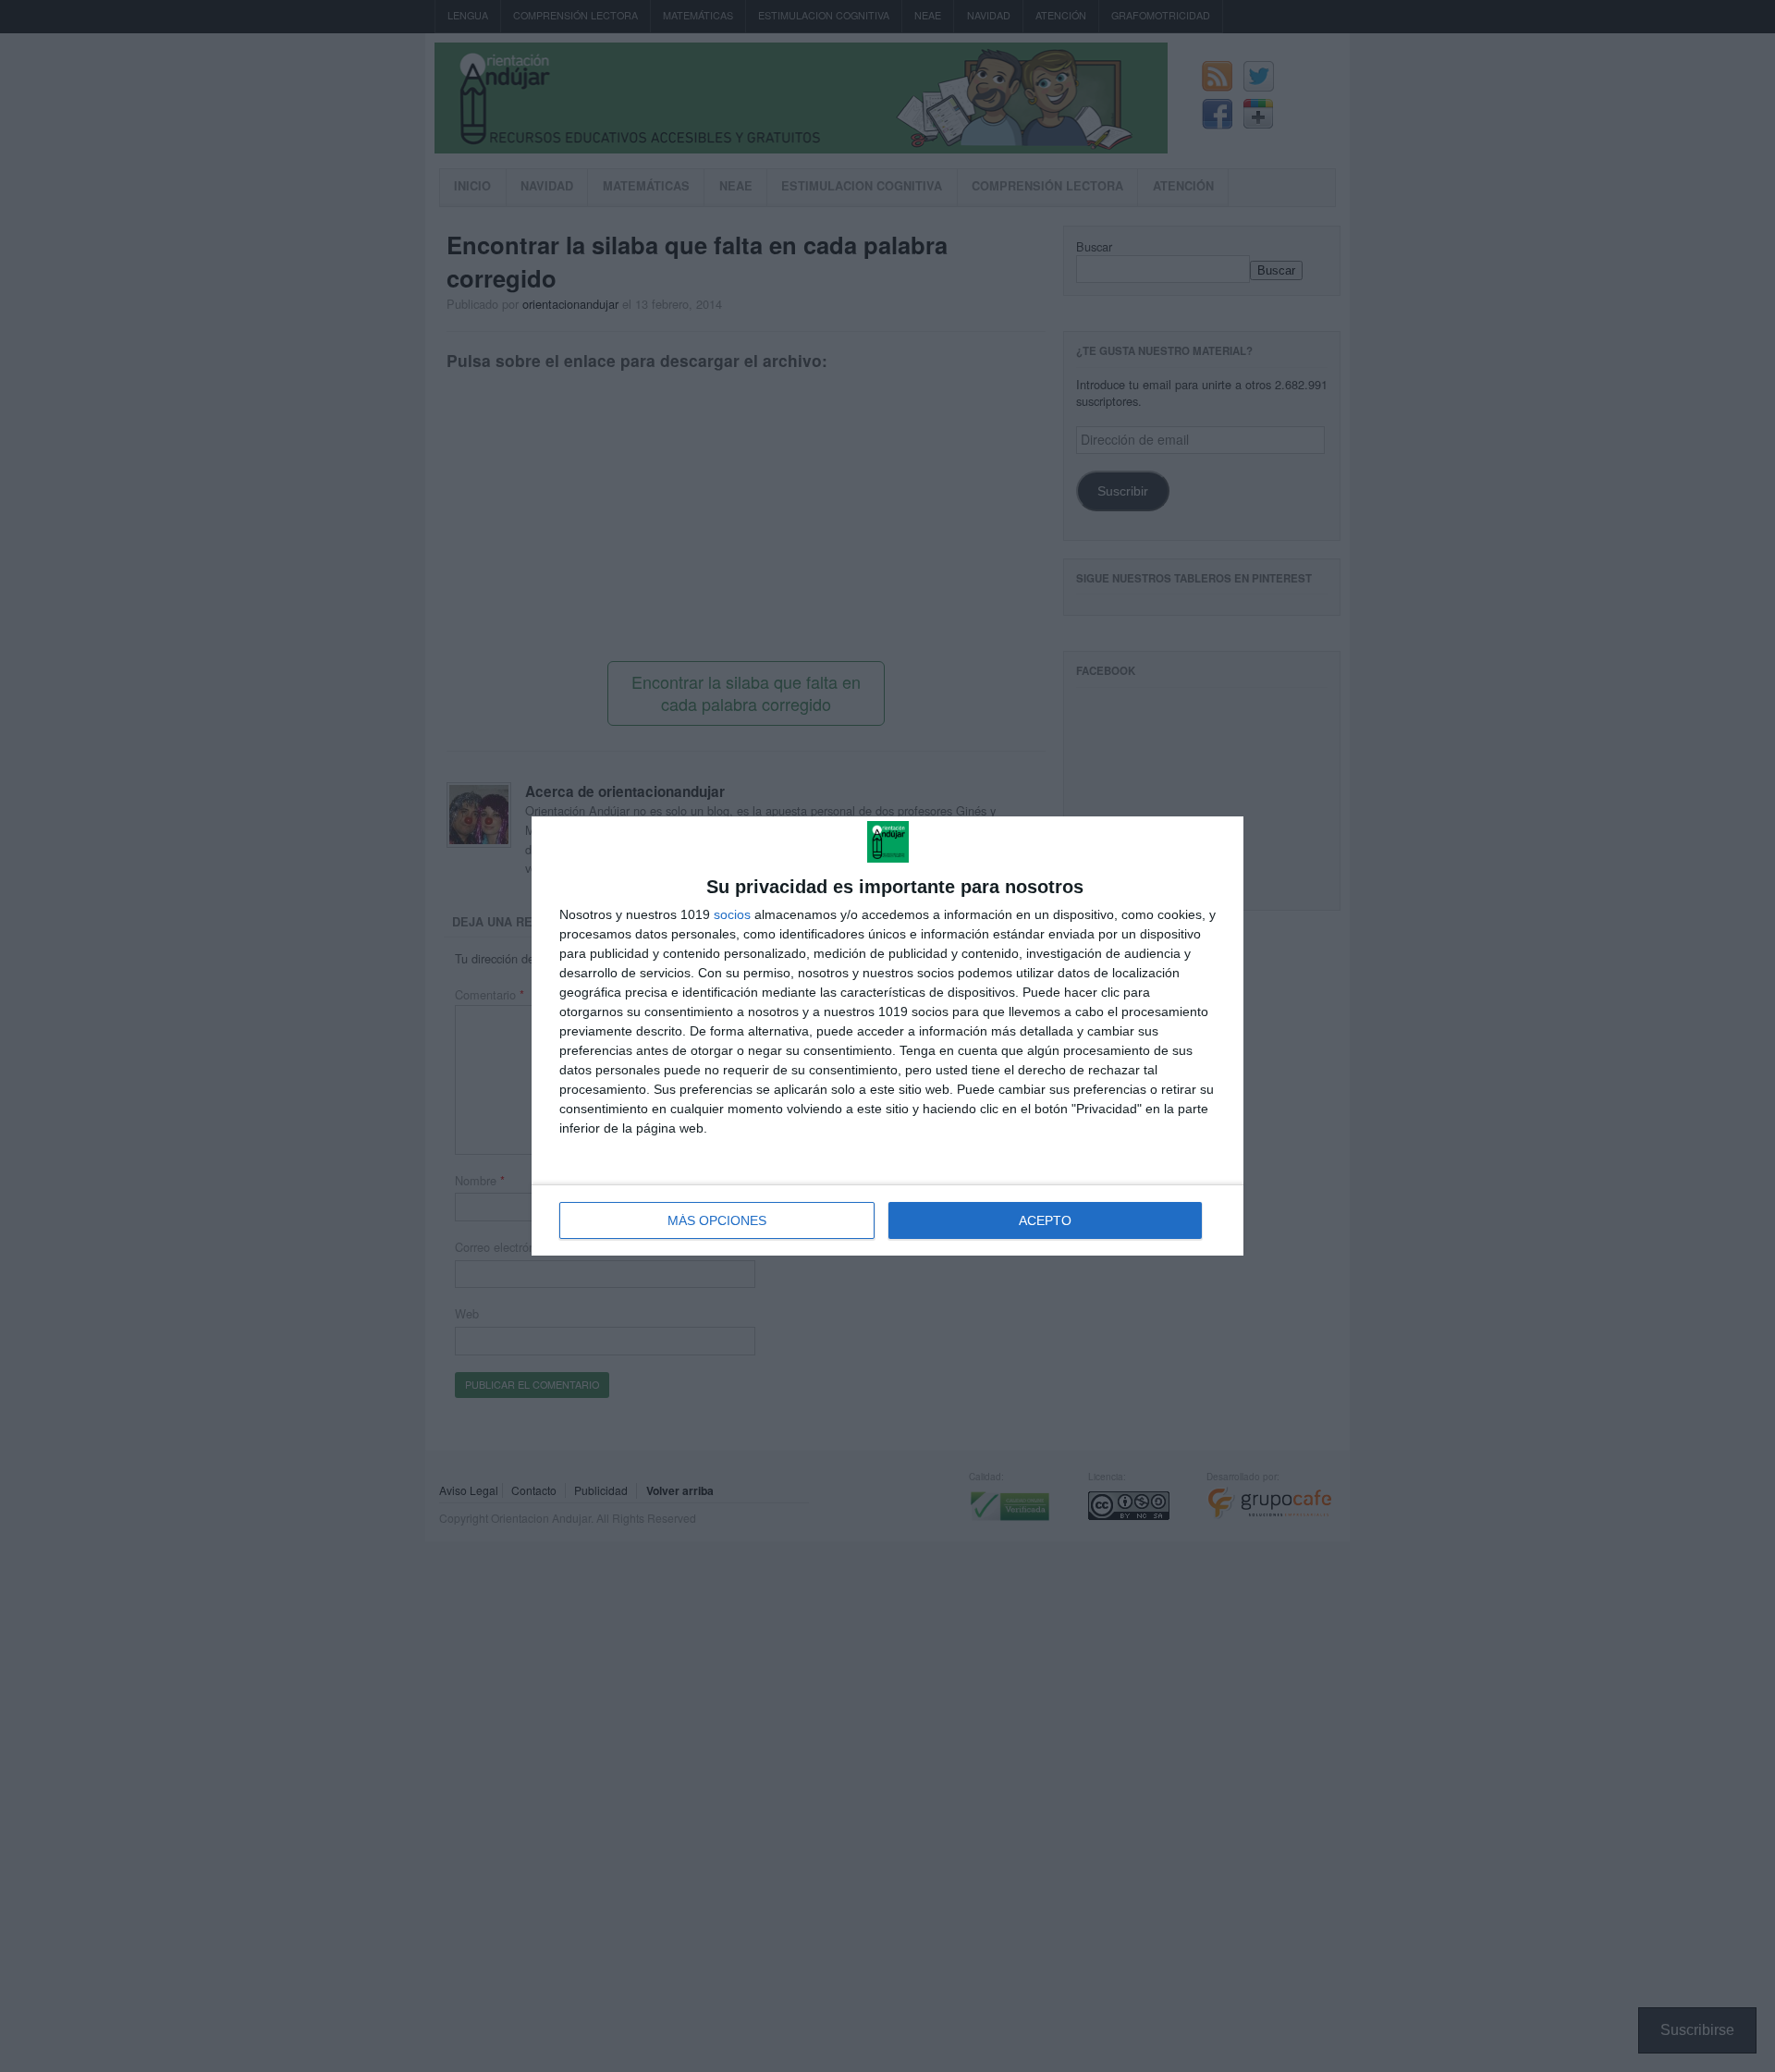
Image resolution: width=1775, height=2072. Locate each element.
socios (732, 914)
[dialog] (887, 1036)
